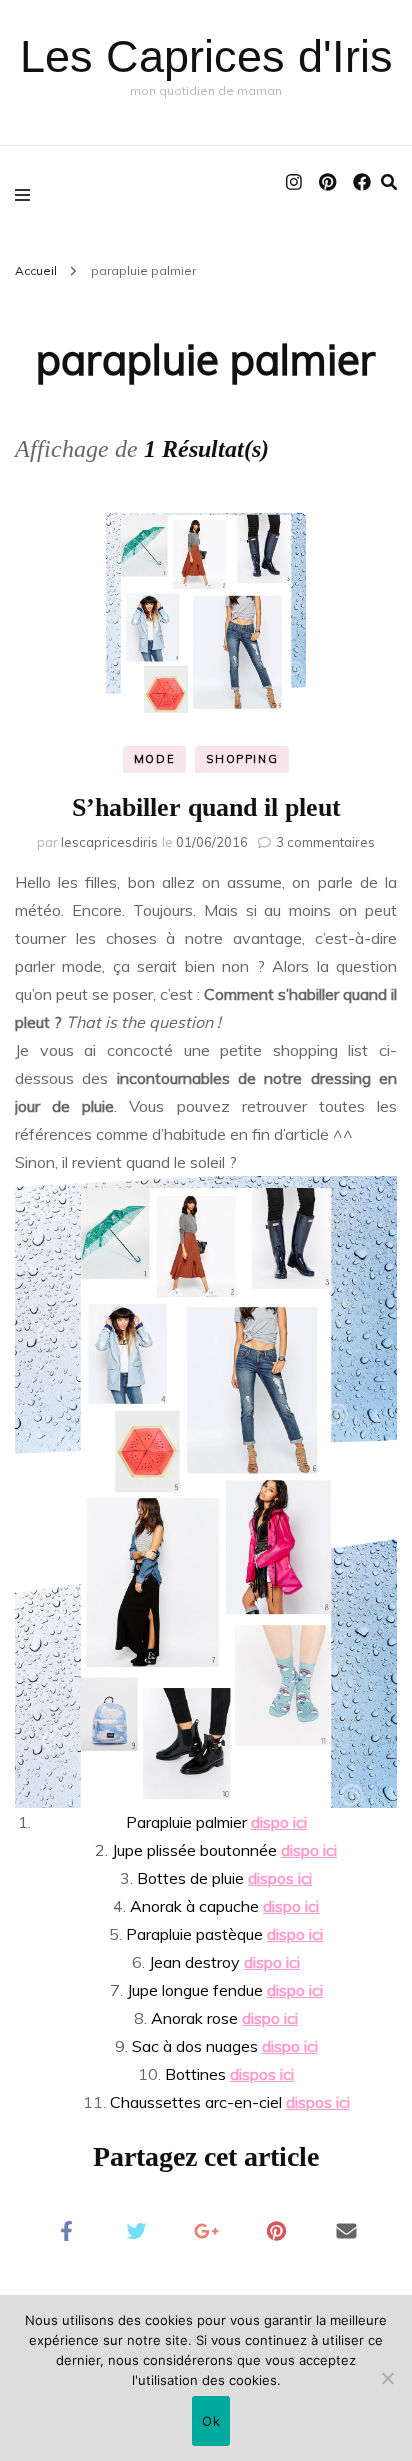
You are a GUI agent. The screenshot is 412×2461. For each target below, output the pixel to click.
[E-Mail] (346, 2229)
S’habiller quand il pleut (206, 807)
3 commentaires (325, 842)
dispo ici (279, 1822)
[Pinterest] (276, 2229)
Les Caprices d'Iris (206, 56)
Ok (211, 2421)
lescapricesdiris (109, 842)
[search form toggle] (389, 182)
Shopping (242, 759)
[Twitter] (136, 2229)
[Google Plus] (206, 2229)
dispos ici (280, 1878)
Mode (155, 759)
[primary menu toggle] (27, 194)
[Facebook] (66, 2229)
